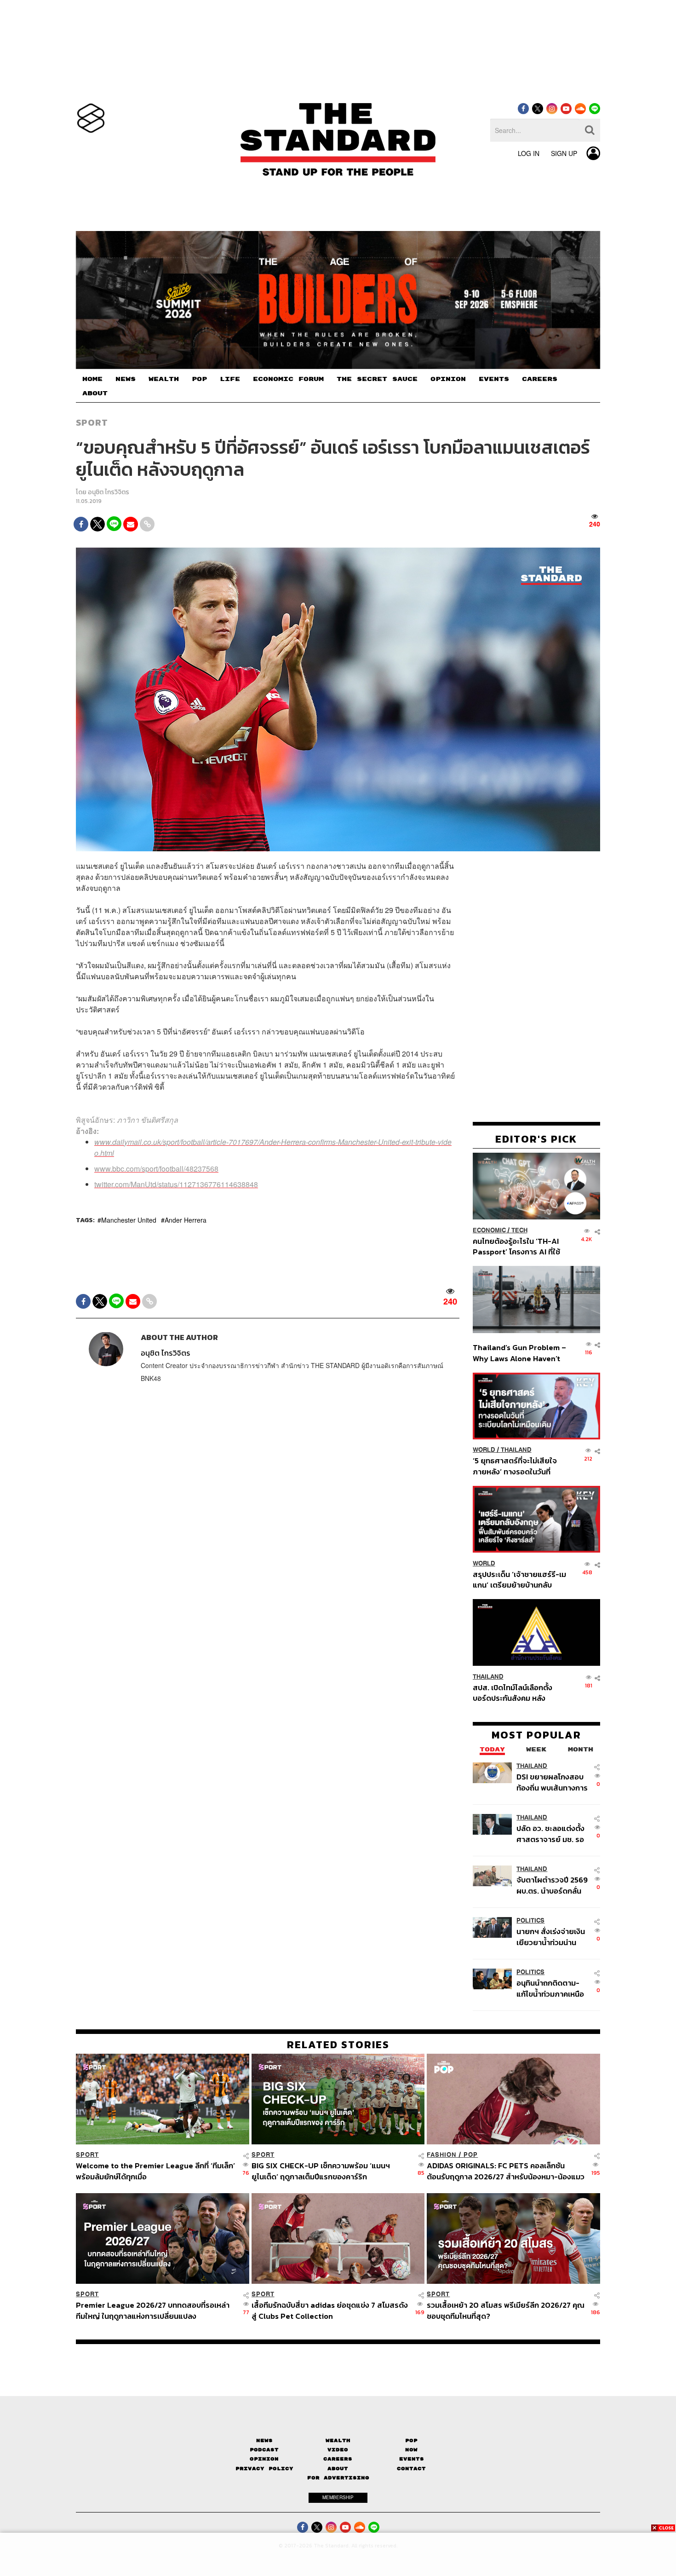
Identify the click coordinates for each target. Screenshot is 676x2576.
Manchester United (129, 1220)
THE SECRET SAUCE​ (377, 379)
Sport (92, 422)
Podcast (264, 2450)
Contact (411, 2469)
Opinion (264, 2459)
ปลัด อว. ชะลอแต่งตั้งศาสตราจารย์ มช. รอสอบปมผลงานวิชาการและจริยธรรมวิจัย (552, 1834)
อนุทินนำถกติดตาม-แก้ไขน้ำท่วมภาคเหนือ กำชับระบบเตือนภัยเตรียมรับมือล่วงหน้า (550, 1988)
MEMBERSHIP (338, 2497)
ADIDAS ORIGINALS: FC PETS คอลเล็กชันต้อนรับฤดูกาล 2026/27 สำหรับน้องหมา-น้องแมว (506, 2171)
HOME (92, 379)
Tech (519, 1230)
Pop (411, 2440)
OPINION (448, 379)
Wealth (338, 2440)
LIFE (230, 379)
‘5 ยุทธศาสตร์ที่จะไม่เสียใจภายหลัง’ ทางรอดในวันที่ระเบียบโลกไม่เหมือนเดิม (515, 1466)
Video (338, 2450)
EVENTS (494, 379)
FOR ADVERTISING (338, 2478)
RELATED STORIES (338, 2045)
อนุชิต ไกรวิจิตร (109, 492)
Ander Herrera (186, 1220)
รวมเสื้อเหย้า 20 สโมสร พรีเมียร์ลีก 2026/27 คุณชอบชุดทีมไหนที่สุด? (506, 2310)
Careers (338, 2459)
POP (199, 379)
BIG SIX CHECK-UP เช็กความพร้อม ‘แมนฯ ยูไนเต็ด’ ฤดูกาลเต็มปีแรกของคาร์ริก (321, 2171)
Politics (530, 1920)
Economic (489, 1230)
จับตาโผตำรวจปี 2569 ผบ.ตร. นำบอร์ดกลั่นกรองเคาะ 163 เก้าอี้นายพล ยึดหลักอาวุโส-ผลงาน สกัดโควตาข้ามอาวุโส (552, 1885)
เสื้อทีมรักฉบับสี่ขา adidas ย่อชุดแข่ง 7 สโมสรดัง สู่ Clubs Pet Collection (330, 2310)
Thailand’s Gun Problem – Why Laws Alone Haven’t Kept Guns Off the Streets (520, 1353)
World (484, 1450)
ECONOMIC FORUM (288, 379)
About (338, 2469)
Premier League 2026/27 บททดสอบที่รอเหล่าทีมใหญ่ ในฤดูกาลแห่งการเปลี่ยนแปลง (153, 2310)
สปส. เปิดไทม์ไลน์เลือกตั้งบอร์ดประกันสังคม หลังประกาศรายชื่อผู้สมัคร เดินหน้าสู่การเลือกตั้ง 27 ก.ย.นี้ (516, 1692)
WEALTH (164, 379)
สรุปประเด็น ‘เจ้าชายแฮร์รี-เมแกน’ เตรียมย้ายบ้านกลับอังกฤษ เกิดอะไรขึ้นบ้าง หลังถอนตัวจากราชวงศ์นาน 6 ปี (519, 1579)
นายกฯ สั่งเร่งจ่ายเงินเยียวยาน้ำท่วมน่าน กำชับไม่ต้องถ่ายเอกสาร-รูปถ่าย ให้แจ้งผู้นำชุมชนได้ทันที (551, 1937)
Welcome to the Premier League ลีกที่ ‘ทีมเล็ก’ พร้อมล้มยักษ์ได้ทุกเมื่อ (155, 2171)
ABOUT (95, 393)
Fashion (442, 2155)
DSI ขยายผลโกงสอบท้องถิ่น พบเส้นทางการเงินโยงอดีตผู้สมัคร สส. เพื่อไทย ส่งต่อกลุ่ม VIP (552, 1782)
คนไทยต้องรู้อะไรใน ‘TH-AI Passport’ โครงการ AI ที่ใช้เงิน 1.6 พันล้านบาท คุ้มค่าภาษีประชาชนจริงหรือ (519, 1246)
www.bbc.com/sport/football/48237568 (156, 1169)
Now (411, 2450)
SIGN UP (564, 153)
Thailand (516, 1450)
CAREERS (540, 379)
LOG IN (529, 153)
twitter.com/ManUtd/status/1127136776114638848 (176, 1184)
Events (412, 2459)
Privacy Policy (264, 2469)
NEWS (126, 379)
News (264, 2440)
